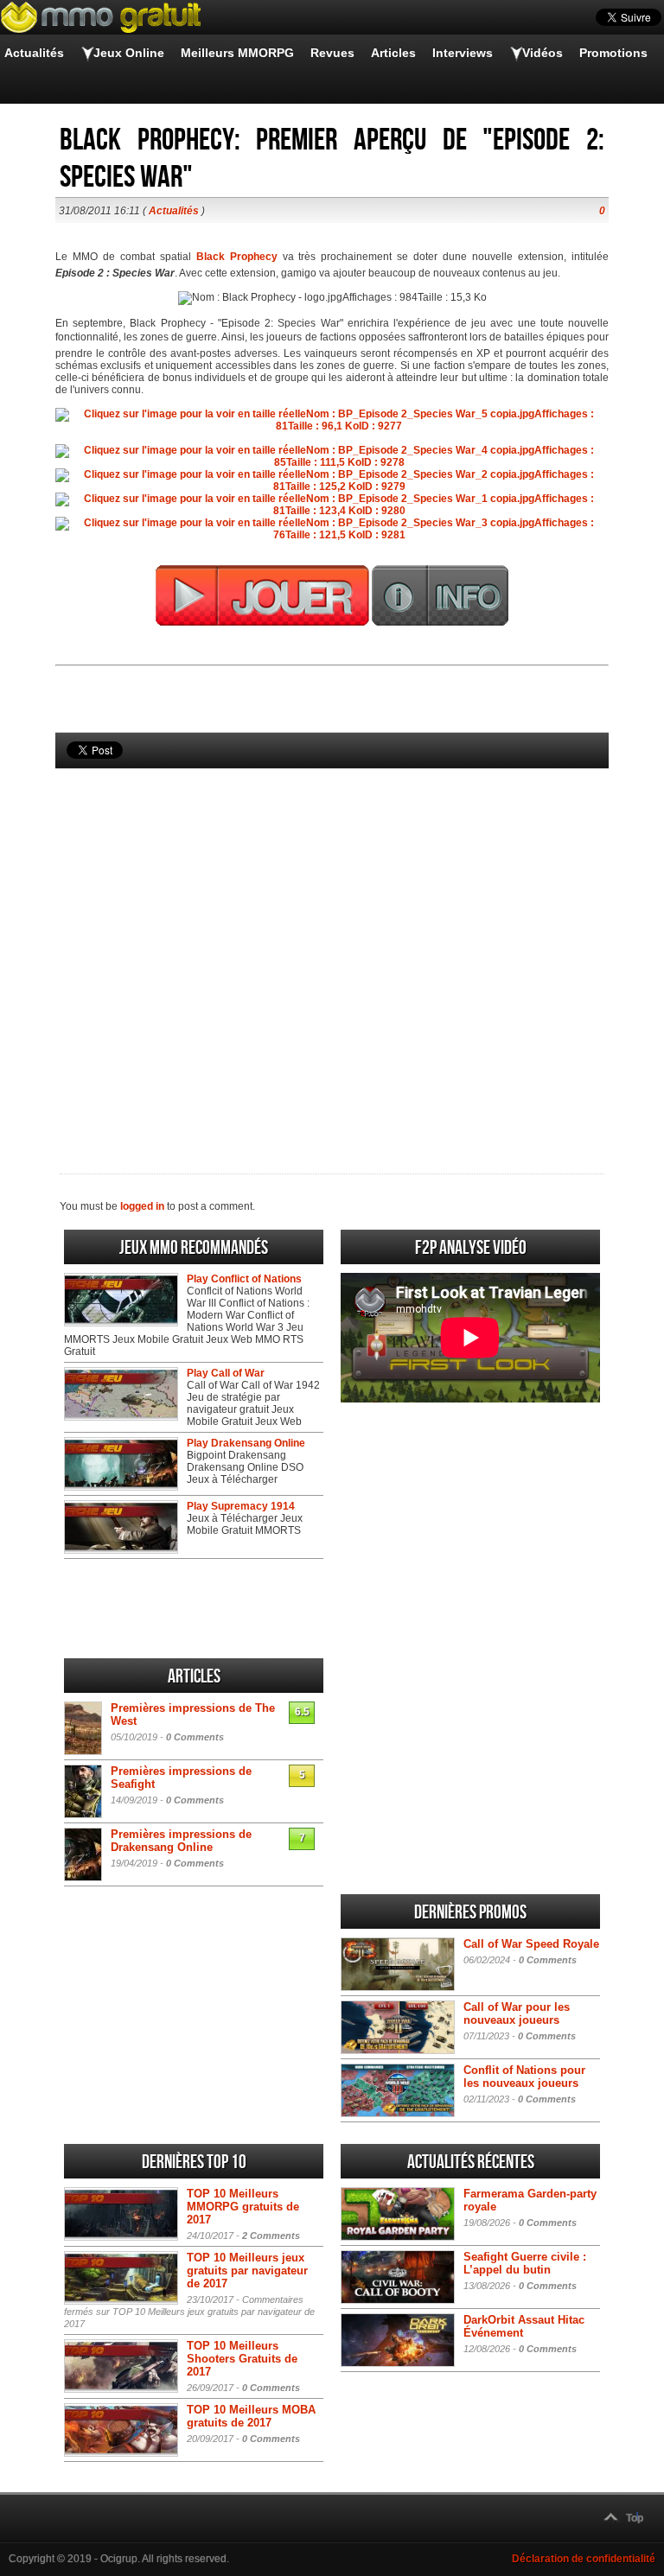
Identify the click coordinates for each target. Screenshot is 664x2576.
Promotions (613, 53)
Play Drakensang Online (246, 1443)
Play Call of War (226, 1373)
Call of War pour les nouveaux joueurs (517, 2013)
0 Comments (195, 1737)
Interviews (463, 53)
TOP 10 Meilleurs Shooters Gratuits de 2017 (242, 2359)
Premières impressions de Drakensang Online (181, 1841)
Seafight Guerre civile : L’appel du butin (525, 2263)
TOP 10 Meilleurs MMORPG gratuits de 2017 (243, 2207)
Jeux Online (129, 53)
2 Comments (271, 2236)
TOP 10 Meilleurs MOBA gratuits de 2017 (251, 2416)
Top (635, 2518)
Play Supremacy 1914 (241, 1506)
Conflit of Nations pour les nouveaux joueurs (524, 2077)
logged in (142, 1206)
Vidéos (543, 53)
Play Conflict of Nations (244, 1279)
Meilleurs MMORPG (237, 53)
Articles (393, 53)
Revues (332, 53)
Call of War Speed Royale (531, 1944)
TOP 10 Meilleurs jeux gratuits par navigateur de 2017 (247, 2271)
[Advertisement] (332, 942)
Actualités (34, 53)
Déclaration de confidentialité (584, 2559)
